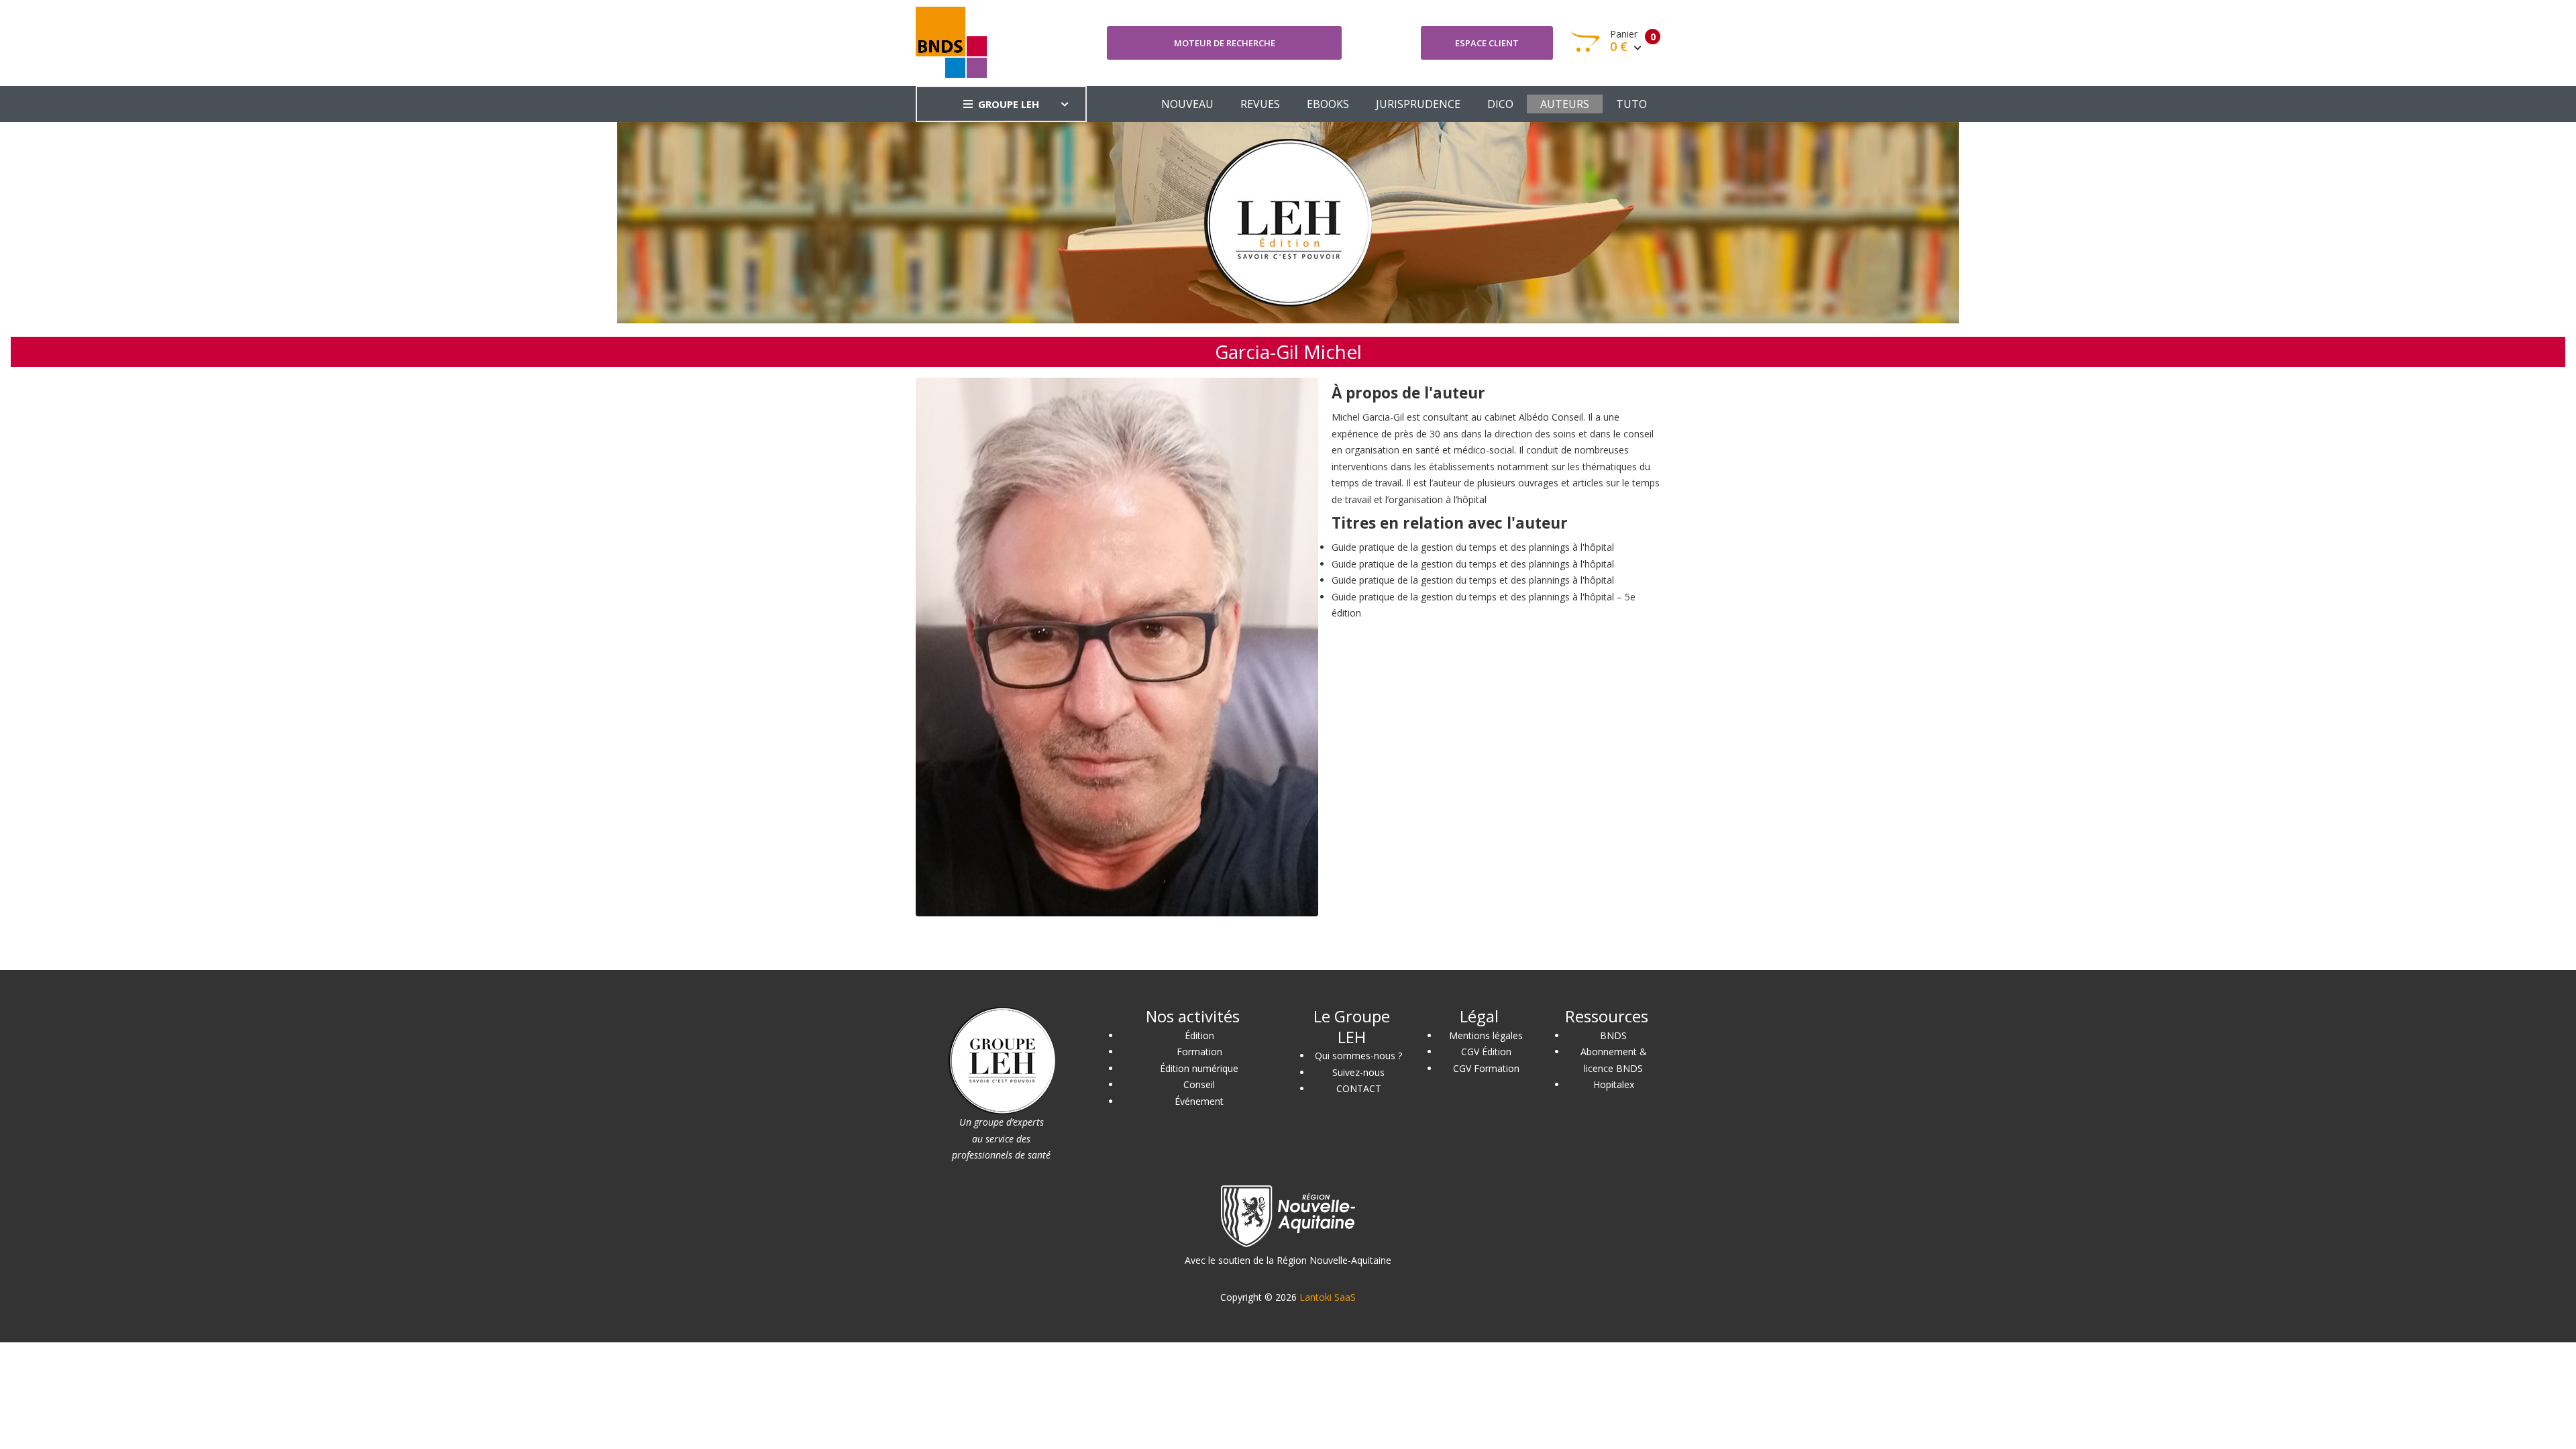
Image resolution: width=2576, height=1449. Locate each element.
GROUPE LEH (1009, 104)
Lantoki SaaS (1328, 1297)
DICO (1500, 104)
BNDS (1613, 1035)
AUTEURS (1565, 104)
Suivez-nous (1358, 1072)
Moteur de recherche (1225, 43)
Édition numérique (1199, 1068)
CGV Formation (1486, 1068)
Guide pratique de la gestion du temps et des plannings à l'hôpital (1473, 547)
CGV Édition (1486, 1052)
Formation (1199, 1052)
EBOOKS (1328, 104)
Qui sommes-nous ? (1358, 1056)
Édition (1199, 1035)
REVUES (1260, 104)
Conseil (1199, 1084)
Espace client (1487, 43)
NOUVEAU (1187, 104)
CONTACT (1359, 1088)
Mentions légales (1486, 1035)
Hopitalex (1614, 1084)
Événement (1199, 1101)
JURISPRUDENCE (1418, 104)
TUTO (1631, 104)
